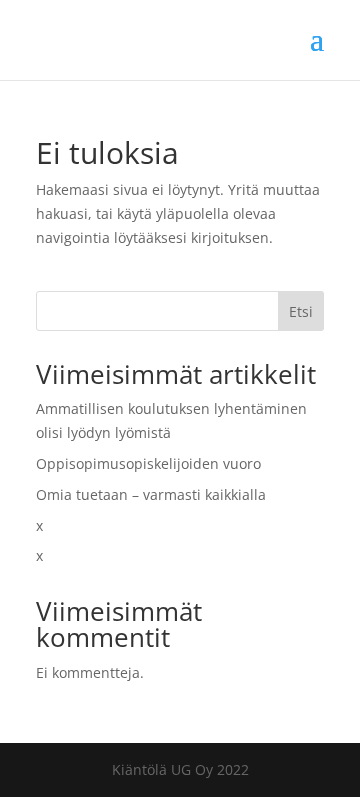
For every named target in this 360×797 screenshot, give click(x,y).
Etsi (301, 311)
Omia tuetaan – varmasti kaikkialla (151, 494)
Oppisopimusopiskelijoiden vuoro (148, 463)
